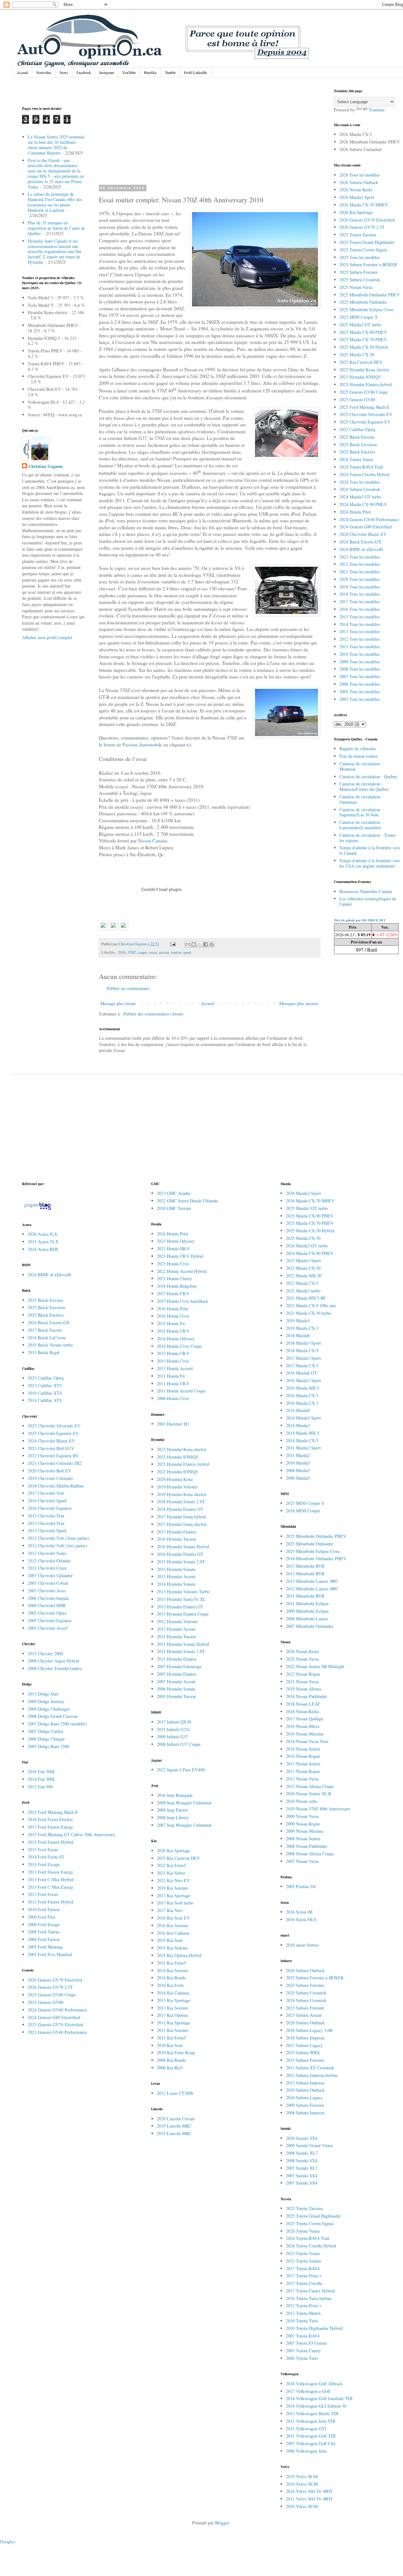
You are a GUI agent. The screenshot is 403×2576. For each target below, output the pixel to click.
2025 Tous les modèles (360, 257)
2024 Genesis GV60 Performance (369, 519)
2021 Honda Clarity (174, 1278)
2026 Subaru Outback (359, 182)
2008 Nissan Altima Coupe (310, 1854)
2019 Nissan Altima (304, 1689)
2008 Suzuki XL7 (302, 2153)
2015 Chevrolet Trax (46, 1516)
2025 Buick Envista (357, 437)
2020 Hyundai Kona (175, 1479)
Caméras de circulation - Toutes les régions (368, 838)
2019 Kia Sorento (173, 1888)
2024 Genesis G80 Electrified (366, 527)
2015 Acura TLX (43, 1242)
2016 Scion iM (299, 1912)
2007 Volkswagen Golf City (311, 2443)
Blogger (222, 2523)
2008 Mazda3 (298, 1470)
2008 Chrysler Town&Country (55, 1668)
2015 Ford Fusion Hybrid (51, 1842)
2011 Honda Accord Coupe (181, 1391)
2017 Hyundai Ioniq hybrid (181, 1517)
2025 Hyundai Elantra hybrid (366, 384)
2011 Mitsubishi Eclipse (307, 1603)
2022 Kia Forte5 (171, 1865)
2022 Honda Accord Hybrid (182, 1271)
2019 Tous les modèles (360, 587)
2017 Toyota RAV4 (303, 2268)
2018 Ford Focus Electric (50, 1819)
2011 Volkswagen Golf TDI (311, 2436)
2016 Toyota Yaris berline (309, 2298)
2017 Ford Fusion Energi (50, 1827)
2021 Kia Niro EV (173, 1880)
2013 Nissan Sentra (303, 1764)
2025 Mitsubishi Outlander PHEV (370, 295)
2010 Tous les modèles (360, 654)
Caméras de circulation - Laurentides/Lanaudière (361, 825)
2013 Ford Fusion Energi (50, 1872)
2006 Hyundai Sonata (176, 1689)
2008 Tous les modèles (360, 669)
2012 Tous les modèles (360, 639)
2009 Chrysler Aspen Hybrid (53, 1661)
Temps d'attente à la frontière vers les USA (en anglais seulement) (370, 863)
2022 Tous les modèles (360, 564)
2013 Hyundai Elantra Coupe (183, 1614)
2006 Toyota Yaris (302, 2358)
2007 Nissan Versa (302, 1861)
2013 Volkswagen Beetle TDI (312, 2413)
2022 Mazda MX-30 (304, 1276)
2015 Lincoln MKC (174, 2133)
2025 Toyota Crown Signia (363, 250)
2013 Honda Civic (173, 1361)
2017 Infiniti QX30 (174, 1722)
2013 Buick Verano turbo (50, 1345)
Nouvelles (44, 72)
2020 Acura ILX (43, 1234)
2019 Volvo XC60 (302, 2476)
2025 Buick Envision (358, 444)
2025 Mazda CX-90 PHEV (363, 332)
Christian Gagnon (45, 466)
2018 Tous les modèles (360, 594)
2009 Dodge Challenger (49, 1709)
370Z (132, 952)
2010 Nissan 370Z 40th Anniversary (318, 1809)
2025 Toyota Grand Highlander (367, 242)
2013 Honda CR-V (173, 1353)
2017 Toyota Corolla (304, 2283)
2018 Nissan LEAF (303, 1704)
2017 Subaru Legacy (304, 2045)
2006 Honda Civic (173, 1398)
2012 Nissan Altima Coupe (310, 1786)
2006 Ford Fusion (44, 1939)
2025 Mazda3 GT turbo (360, 325)
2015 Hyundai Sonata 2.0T (181, 1562)
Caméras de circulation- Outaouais (360, 799)
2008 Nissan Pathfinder (307, 1846)
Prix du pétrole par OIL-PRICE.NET (360, 920)
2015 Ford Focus (43, 1850)
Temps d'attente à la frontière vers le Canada (370, 850)
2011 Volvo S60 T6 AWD (309, 2499)
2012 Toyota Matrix (303, 2313)
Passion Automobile (142, 745)
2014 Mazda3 (298, 1425)
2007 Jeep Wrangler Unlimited (184, 1825)
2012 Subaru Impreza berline (312, 2075)
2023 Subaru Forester (305, 2008)
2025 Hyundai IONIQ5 (360, 377)
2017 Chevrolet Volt (46, 1493)
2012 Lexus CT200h (175, 2093)
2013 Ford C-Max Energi (50, 1887)
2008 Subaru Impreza (305, 2113)
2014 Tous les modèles (360, 624)
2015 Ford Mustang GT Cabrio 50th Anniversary (71, 1834)
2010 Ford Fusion (44, 1909)
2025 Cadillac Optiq (357, 429)
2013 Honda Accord (175, 1368)
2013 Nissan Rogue (303, 1771)
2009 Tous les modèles (360, 662)
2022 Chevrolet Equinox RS (53, 1456)
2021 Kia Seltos (171, 1873)
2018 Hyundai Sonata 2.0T (181, 1502)
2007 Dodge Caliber (46, 1731)
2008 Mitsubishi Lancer (307, 1619)
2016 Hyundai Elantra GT (180, 1554)
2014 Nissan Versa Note (307, 1741)
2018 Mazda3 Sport (303, 1343)
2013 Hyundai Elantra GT (180, 1607)
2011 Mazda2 (298, 1455)
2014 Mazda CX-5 (302, 1440)
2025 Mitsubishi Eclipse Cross (366, 309)
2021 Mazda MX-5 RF (306, 1298)
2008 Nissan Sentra (303, 1839)
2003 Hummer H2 (173, 1424)
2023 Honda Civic (173, 1264)
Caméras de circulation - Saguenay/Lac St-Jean (361, 812)
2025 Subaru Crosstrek (360, 280)
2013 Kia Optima (172, 2015)
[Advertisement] (209, 132)
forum (109, 745)
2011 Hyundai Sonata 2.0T (181, 1651)
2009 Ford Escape (44, 1924)
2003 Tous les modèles (360, 699)
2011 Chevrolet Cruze (47, 1568)
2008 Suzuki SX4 (302, 2160)
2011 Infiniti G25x (173, 1729)
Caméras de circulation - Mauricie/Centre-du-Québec (364, 786)
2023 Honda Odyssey (176, 1241)
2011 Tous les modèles (360, 647)
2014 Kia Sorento (173, 1970)
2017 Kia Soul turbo (175, 1903)
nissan (164, 952)
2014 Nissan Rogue (303, 1756)
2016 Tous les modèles (360, 609)
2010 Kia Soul (170, 2045)
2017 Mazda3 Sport (303, 1358)
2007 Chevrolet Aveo (47, 1591)
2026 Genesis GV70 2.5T (362, 227)
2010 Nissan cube (301, 1801)
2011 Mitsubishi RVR (305, 1596)
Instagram (107, 72)
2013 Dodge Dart (43, 1694)
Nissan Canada (153, 841)
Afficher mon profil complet (47, 637)
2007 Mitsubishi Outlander (310, 1626)
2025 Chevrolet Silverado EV (366, 414)
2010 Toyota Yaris (302, 2321)
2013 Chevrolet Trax (46, 1523)
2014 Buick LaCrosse (47, 1338)
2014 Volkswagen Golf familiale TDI (319, 2398)
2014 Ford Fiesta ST (46, 1857)
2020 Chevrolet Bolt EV (49, 1471)
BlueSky (150, 72)
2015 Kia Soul (170, 1940)
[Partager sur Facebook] (206, 944)
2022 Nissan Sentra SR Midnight (315, 1666)
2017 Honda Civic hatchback (182, 1301)
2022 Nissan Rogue (303, 1674)
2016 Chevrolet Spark (47, 1501)
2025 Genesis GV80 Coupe (363, 392)
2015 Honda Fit (171, 1323)
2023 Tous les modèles (360, 557)
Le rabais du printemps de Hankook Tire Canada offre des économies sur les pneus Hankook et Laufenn (55, 202)
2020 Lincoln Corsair (176, 2119)
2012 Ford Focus (43, 1894)
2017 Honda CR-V (173, 1294)
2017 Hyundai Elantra (176, 1532)
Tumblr (170, 72)
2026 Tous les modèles (360, 175)
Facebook (84, 72)
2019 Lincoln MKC (174, 2126)
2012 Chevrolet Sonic (47, 1553)
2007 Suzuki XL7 (302, 2168)
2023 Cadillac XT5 (45, 1385)
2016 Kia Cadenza (173, 1933)
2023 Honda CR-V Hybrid (180, 1256)
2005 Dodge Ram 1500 (48, 1746)
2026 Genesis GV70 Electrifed (55, 1980)
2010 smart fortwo (302, 1945)
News (64, 72)
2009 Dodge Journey (46, 1701)
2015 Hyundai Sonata (176, 1569)
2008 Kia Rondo (171, 2060)
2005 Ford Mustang (45, 1947)
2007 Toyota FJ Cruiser (307, 2343)
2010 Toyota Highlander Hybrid (314, 2328)
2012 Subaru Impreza (305, 2083)
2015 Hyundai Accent (176, 1576)
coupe (142, 952)
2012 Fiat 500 (40, 1787)
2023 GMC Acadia (173, 1193)
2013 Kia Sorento (173, 2008)
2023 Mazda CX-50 (303, 1268)
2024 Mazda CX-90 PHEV (363, 504)
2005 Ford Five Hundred (50, 1954)
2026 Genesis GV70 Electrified (367, 220)
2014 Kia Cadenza (173, 1993)
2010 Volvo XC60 (302, 2506)
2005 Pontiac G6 (301, 1886)
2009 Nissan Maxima (305, 1831)
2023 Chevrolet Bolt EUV (51, 1448)
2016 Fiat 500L (42, 1772)
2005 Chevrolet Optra (47, 1613)
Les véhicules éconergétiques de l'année (368, 901)
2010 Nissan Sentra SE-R (309, 1794)
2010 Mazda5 (298, 1463)
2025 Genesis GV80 (357, 399)
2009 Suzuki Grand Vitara (309, 2145)
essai (153, 952)
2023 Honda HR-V (173, 1249)
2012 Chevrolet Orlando (49, 1561)
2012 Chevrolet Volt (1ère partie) (57, 1546)
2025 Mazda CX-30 (357, 354)
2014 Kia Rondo (171, 1978)
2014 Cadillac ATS (45, 1400)
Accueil (22, 72)
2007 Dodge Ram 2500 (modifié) (57, 1724)
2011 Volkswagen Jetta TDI (311, 2421)
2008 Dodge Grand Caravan (53, 1716)
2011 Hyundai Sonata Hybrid (183, 1644)
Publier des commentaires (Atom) (153, 1014)
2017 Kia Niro (170, 1910)
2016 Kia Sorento (173, 1925)
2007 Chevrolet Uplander (50, 1575)
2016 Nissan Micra (303, 1726)
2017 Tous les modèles (360, 602)
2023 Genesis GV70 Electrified (55, 2025)
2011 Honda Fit (171, 1376)
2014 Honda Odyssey (176, 1339)
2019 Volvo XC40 (302, 2484)
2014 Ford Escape (44, 1864)
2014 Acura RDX (43, 1249)
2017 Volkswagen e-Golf (308, 2391)
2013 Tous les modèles (360, 631)
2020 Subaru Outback (305, 2023)
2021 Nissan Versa (302, 1682)
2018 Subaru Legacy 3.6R (309, 2030)
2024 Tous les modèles (360, 482)
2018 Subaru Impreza (305, 2038)
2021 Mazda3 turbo (303, 1291)
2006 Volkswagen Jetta (306, 2451)
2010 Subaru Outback (305, 2090)
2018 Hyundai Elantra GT (180, 1509)
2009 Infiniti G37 (172, 1737)
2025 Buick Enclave (357, 452)
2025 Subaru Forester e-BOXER (368, 264)
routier (176, 952)
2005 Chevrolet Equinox (50, 1620)
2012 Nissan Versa (302, 1779)
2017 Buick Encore (45, 1330)
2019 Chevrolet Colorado (50, 1478)
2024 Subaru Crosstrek (360, 489)
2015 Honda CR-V (173, 1331)
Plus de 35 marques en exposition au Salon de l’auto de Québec (56, 228)
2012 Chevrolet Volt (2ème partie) (58, 1538)
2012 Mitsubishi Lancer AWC (312, 1589)
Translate (377, 110)
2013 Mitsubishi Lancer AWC (312, 1581)
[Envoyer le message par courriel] (172, 944)
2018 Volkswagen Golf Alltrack (314, 2384)
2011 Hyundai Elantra (176, 1659)
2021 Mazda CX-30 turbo (309, 1313)
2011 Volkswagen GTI (306, 2429)
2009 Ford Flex (42, 1917)
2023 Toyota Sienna (303, 2261)
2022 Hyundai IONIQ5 (177, 1472)
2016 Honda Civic (173, 1316)
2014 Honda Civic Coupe (179, 1346)
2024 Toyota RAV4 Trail (361, 467)
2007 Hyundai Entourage (179, 1666)
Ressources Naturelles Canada (366, 891)
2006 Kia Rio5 (170, 2068)
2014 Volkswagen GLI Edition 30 (316, 2406)
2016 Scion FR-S (301, 1919)
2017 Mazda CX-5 (302, 1366)
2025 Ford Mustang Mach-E (365, 407)
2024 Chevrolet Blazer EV (363, 534)
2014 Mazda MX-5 (303, 1433)
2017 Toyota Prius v (304, 2276)
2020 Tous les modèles (360, 579)
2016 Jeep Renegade (175, 1795)
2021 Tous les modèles (360, 572)
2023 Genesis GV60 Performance (57, 2032)
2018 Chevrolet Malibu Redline (56, 1486)
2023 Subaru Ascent (304, 2015)
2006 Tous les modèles (360, 684)
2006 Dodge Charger (46, 1739)
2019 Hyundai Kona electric (182, 1494)
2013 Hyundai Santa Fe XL (181, 1599)
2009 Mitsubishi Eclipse (307, 1611)
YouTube (129, 72)
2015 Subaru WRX (303, 2053)
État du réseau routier (359, 756)
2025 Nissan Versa (356, 287)
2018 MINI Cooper (303, 1511)
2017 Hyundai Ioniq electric (182, 1524)
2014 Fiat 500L (42, 1779)
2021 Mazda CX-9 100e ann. (311, 1305)
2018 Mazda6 (298, 1335)
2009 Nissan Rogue (303, 1824)
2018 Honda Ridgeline (177, 1286)
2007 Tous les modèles (360, 676)
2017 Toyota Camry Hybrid (310, 2291)
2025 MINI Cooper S (358, 317)
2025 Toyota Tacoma (358, 235)
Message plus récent (118, 1003)
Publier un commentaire (128, 988)
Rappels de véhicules (358, 748)
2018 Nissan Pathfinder (307, 1696)
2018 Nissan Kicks (302, 1711)
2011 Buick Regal (44, 1352)
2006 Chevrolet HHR (47, 1605)
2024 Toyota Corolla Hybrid (364, 474)
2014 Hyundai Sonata (176, 1584)
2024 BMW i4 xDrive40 (361, 549)
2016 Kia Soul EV (173, 1918)
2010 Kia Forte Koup (176, 2053)
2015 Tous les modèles (360, 617)
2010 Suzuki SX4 (302, 2138)
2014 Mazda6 (298, 1410)
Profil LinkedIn (195, 72)
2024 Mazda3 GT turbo (360, 497)
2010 (122, 952)
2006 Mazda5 (298, 1478)
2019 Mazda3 (298, 1321)
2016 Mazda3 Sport (303, 1380)
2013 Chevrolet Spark (47, 1530)
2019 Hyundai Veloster (177, 1487)
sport (187, 952)
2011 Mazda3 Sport (303, 1448)
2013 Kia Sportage (173, 2000)
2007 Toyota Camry (303, 2351)
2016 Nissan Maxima (305, 1734)
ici (188, 745)
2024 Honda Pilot (355, 512)
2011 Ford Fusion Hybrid (51, 1902)
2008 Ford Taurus (44, 1932)
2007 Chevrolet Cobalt (48, 1583)
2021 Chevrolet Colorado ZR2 (55, 1463)
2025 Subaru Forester (359, 272)
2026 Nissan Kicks (356, 190)
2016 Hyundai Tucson (176, 1539)
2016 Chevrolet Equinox (50, 1508)
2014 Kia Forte (170, 1985)
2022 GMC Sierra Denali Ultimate (187, 1201)
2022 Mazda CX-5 (302, 1283)
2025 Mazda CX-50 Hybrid (364, 347)
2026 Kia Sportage (356, 212)
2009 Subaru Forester (305, 2105)
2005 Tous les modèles (360, 692)
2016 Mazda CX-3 (302, 1403)
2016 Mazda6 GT (301, 1373)
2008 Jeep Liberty (173, 1817)
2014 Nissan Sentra (303, 1749)
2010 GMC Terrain (174, 1208)
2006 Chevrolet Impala (48, 1598)
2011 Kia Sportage (173, 2023)
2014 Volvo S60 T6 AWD (309, 2491)
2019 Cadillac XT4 (45, 1393)
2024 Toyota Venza (356, 459)
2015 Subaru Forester (305, 2060)
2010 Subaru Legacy (304, 2098)
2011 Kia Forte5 (171, 2038)
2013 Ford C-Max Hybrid (51, 1879)
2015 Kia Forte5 (171, 1963)
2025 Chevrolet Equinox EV (365, 422)
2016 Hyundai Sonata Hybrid (183, 1547)
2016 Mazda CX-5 (302, 1395)
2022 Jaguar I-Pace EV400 (181, 1770)
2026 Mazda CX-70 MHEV (364, 205)
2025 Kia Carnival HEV (361, 362)
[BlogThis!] (194, 944)
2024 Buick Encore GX (360, 542)
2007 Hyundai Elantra (176, 1674)
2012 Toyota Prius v (304, 2306)
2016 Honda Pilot (173, 1309)
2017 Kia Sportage (173, 1895)
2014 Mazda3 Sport (303, 1418)
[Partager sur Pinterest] (212, 944)
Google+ (8, 2542)
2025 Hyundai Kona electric (364, 370)
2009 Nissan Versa (302, 1816)
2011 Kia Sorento (173, 2030)
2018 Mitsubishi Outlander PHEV (316, 1558)
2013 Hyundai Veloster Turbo (183, 1592)
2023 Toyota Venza (303, 2253)
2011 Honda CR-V (173, 1384)
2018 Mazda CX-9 (302, 1350)
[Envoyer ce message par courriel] (188, 944)
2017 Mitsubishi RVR (305, 1566)
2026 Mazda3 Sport (357, 197)
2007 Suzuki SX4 (302, 2176)
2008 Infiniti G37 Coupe (179, 1744)
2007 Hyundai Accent (176, 1682)
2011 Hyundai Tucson (176, 1637)
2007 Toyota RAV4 (303, 2336)
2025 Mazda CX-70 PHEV (363, 339)
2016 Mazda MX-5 (303, 1388)
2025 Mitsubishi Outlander (363, 302)
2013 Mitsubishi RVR (305, 1574)
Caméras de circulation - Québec (368, 776)
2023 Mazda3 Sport (303, 1260)
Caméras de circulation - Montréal (361, 766)
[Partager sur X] (200, 944)
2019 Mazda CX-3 (302, 1328)
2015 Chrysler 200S (45, 1654)
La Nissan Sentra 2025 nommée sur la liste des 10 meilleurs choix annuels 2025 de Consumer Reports (56, 145)
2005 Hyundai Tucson (176, 1696)
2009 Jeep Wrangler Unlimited (184, 1803)
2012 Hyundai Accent (176, 1629)
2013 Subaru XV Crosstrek (310, 2068)
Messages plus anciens (299, 1003)
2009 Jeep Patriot (172, 1810)
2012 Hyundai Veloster (177, 1621)
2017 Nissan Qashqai (304, 1719)
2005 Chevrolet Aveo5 (48, 1628)
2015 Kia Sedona (172, 1948)
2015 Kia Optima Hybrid (179, 1955)
